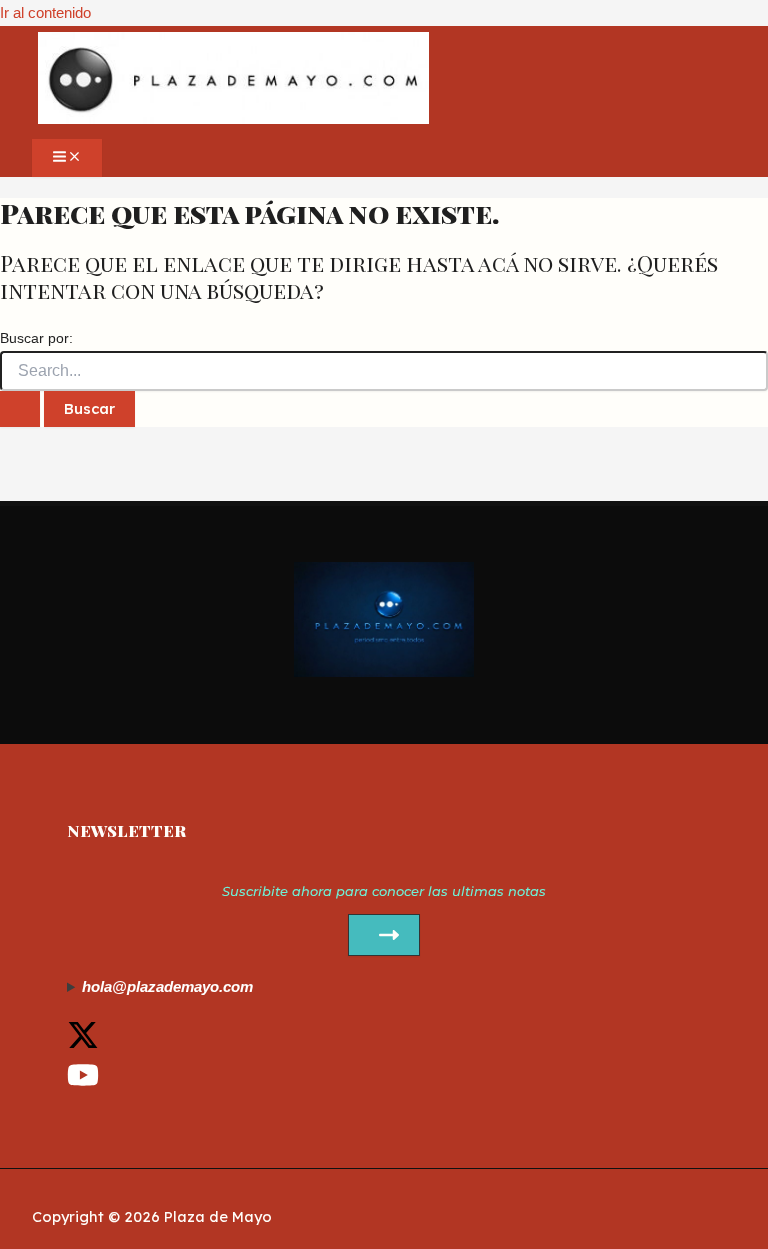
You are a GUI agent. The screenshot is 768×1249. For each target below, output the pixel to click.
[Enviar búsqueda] (20, 409)
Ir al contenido (45, 13)
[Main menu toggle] (67, 158)
